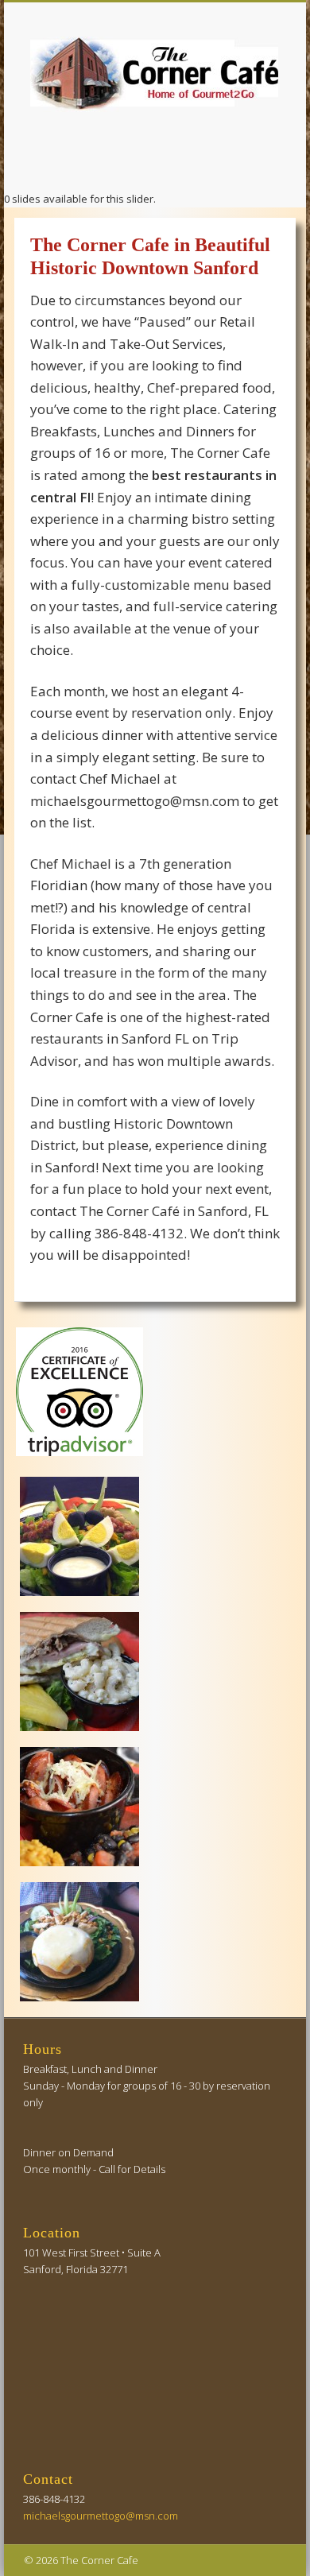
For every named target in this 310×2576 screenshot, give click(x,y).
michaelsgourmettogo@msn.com (101, 2516)
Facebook (153, 159)
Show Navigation (248, 142)
